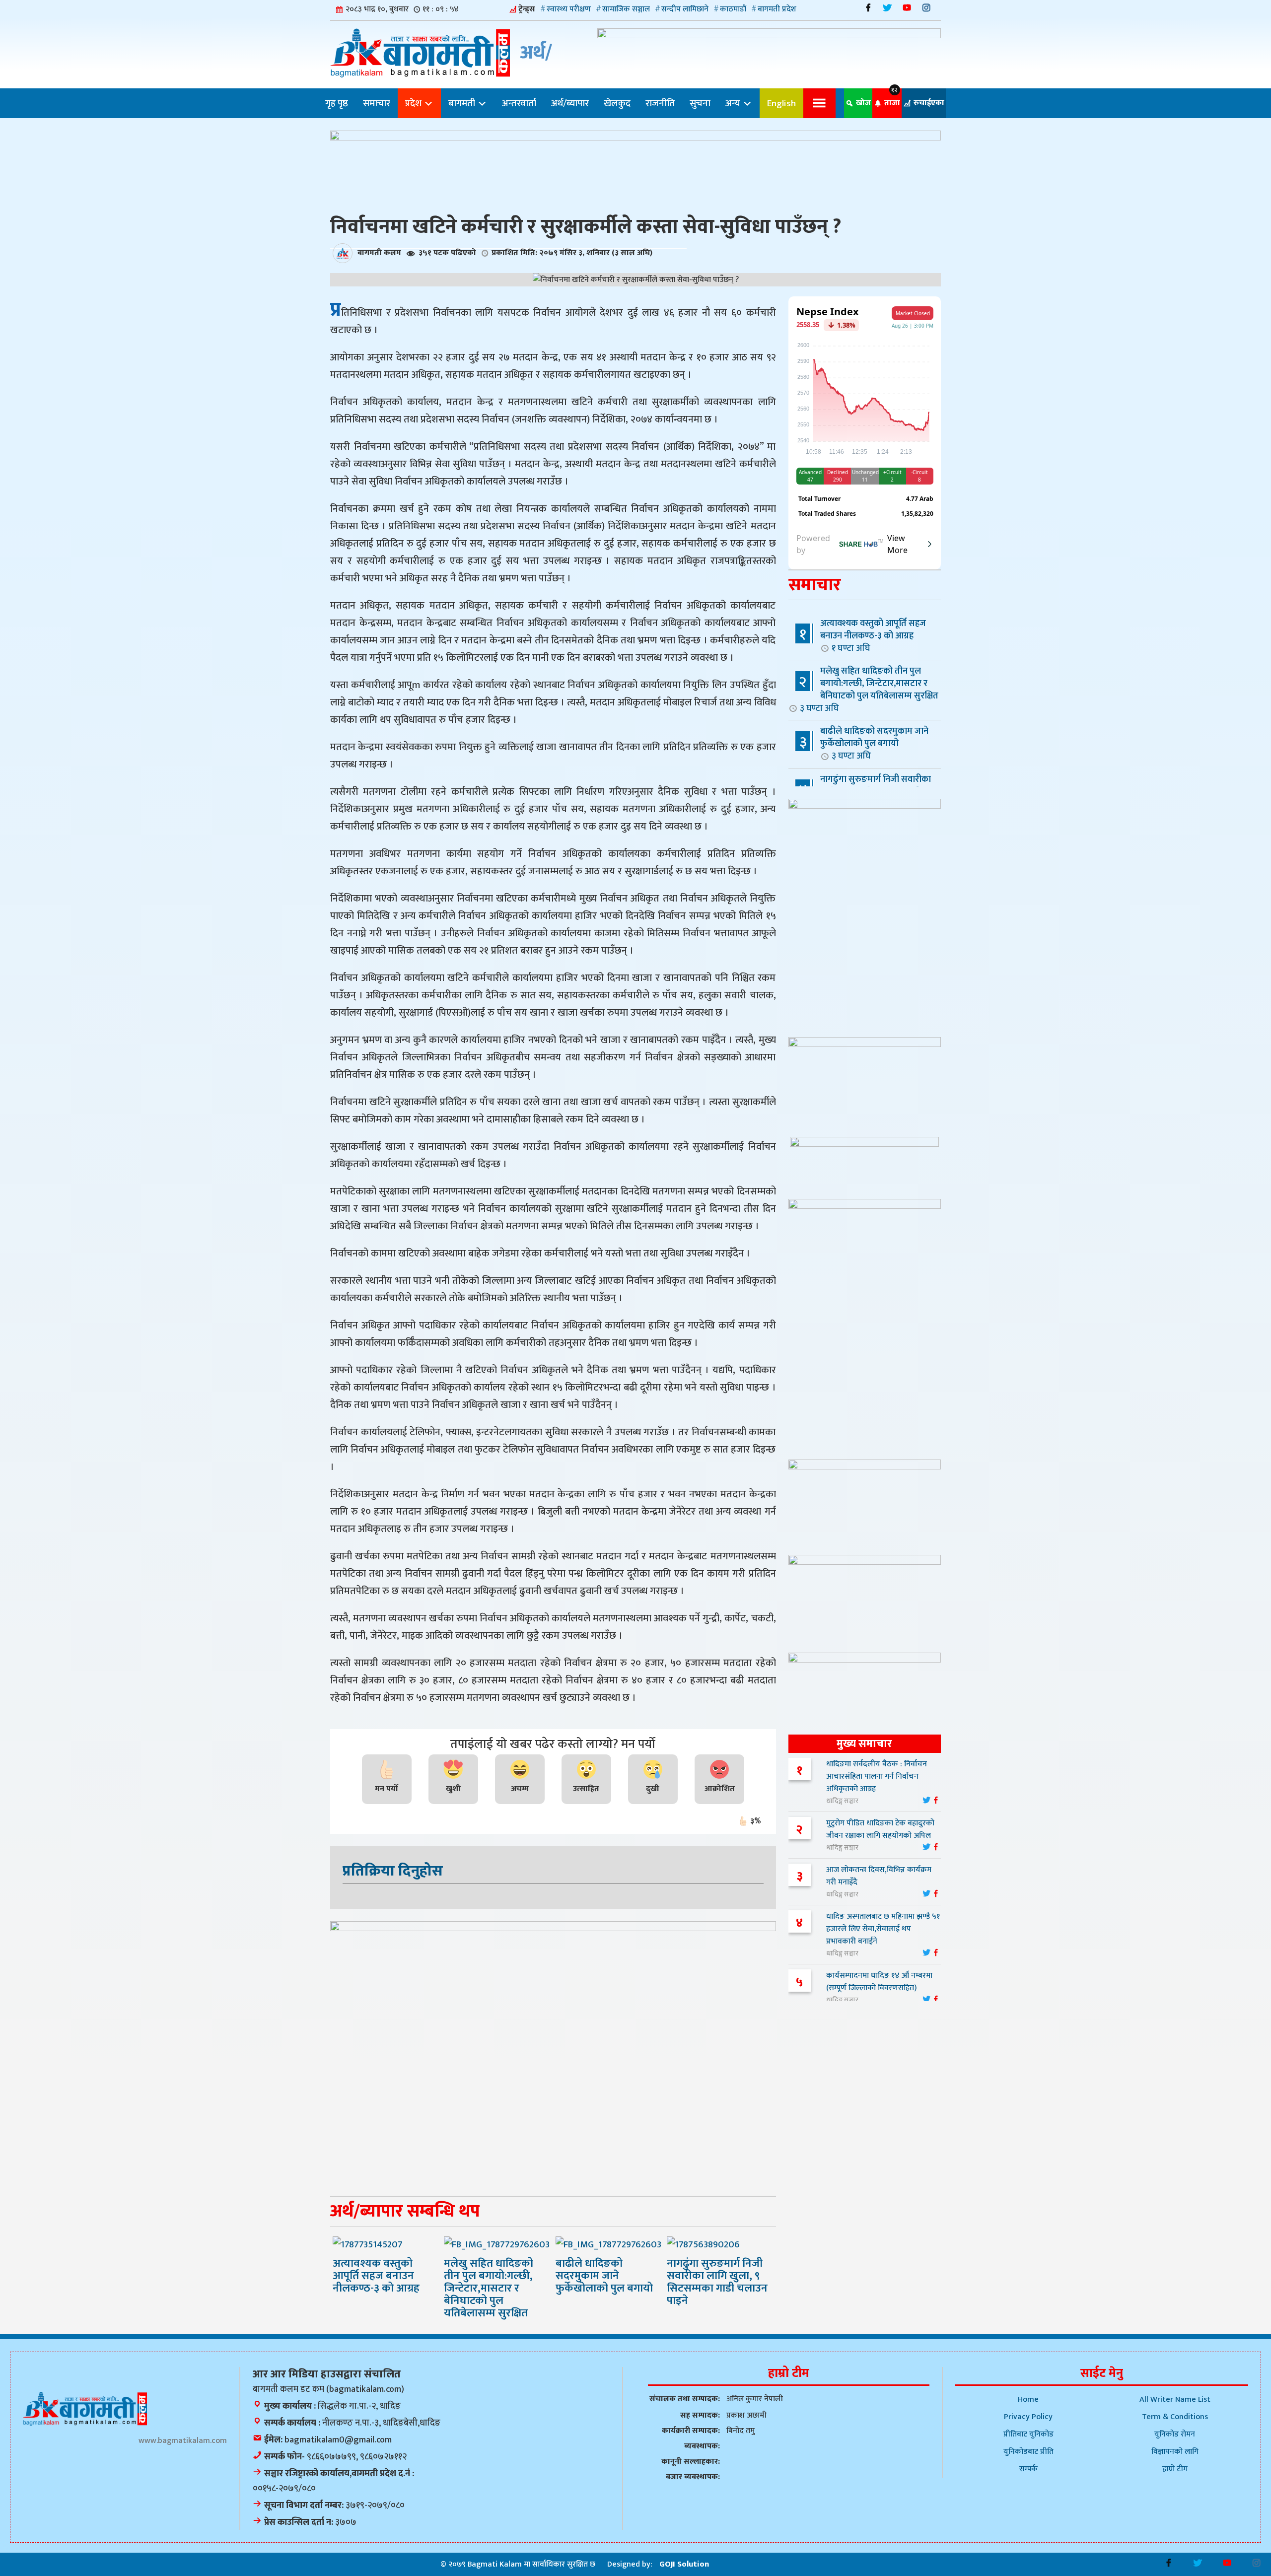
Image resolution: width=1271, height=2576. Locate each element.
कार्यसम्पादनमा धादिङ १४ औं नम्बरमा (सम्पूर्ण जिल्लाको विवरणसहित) (879, 1982)
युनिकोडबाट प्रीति (1028, 2452)
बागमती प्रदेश (777, 9)
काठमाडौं (733, 9)
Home (1028, 2400)
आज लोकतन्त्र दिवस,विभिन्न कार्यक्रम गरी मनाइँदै (879, 1876)
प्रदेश (414, 103)
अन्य (734, 103)
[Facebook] (868, 8)
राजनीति (660, 103)
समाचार (377, 103)
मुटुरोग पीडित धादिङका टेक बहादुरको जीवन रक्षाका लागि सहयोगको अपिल (880, 1829)
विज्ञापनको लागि (1175, 2452)
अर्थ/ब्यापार (570, 103)
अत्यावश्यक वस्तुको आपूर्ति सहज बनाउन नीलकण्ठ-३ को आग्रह (873, 635)
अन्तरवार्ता (519, 103)
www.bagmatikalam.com (183, 2441)
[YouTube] (907, 8)
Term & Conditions (1175, 2417)
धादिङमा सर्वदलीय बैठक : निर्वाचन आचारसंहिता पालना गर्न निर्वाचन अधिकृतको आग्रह (877, 1776)
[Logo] (85, 2408)
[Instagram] (926, 8)
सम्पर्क (1028, 2469)
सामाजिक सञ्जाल (626, 9)
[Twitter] (887, 8)
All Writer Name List (1175, 2400)
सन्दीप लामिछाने (685, 9)
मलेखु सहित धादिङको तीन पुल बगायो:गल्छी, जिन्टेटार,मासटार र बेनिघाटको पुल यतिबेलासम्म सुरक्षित (869, 689)
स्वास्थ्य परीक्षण (569, 9)
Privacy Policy (1028, 2417)
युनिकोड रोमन (1175, 2434)
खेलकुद (617, 103)
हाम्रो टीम (1175, 2469)
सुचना (700, 103)
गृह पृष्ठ (337, 103)
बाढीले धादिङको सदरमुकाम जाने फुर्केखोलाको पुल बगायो (874, 743)
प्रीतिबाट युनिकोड (1028, 2434)
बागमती (463, 103)
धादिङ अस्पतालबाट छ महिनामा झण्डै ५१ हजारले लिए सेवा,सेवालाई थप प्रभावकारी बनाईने (883, 1929)
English (781, 103)
